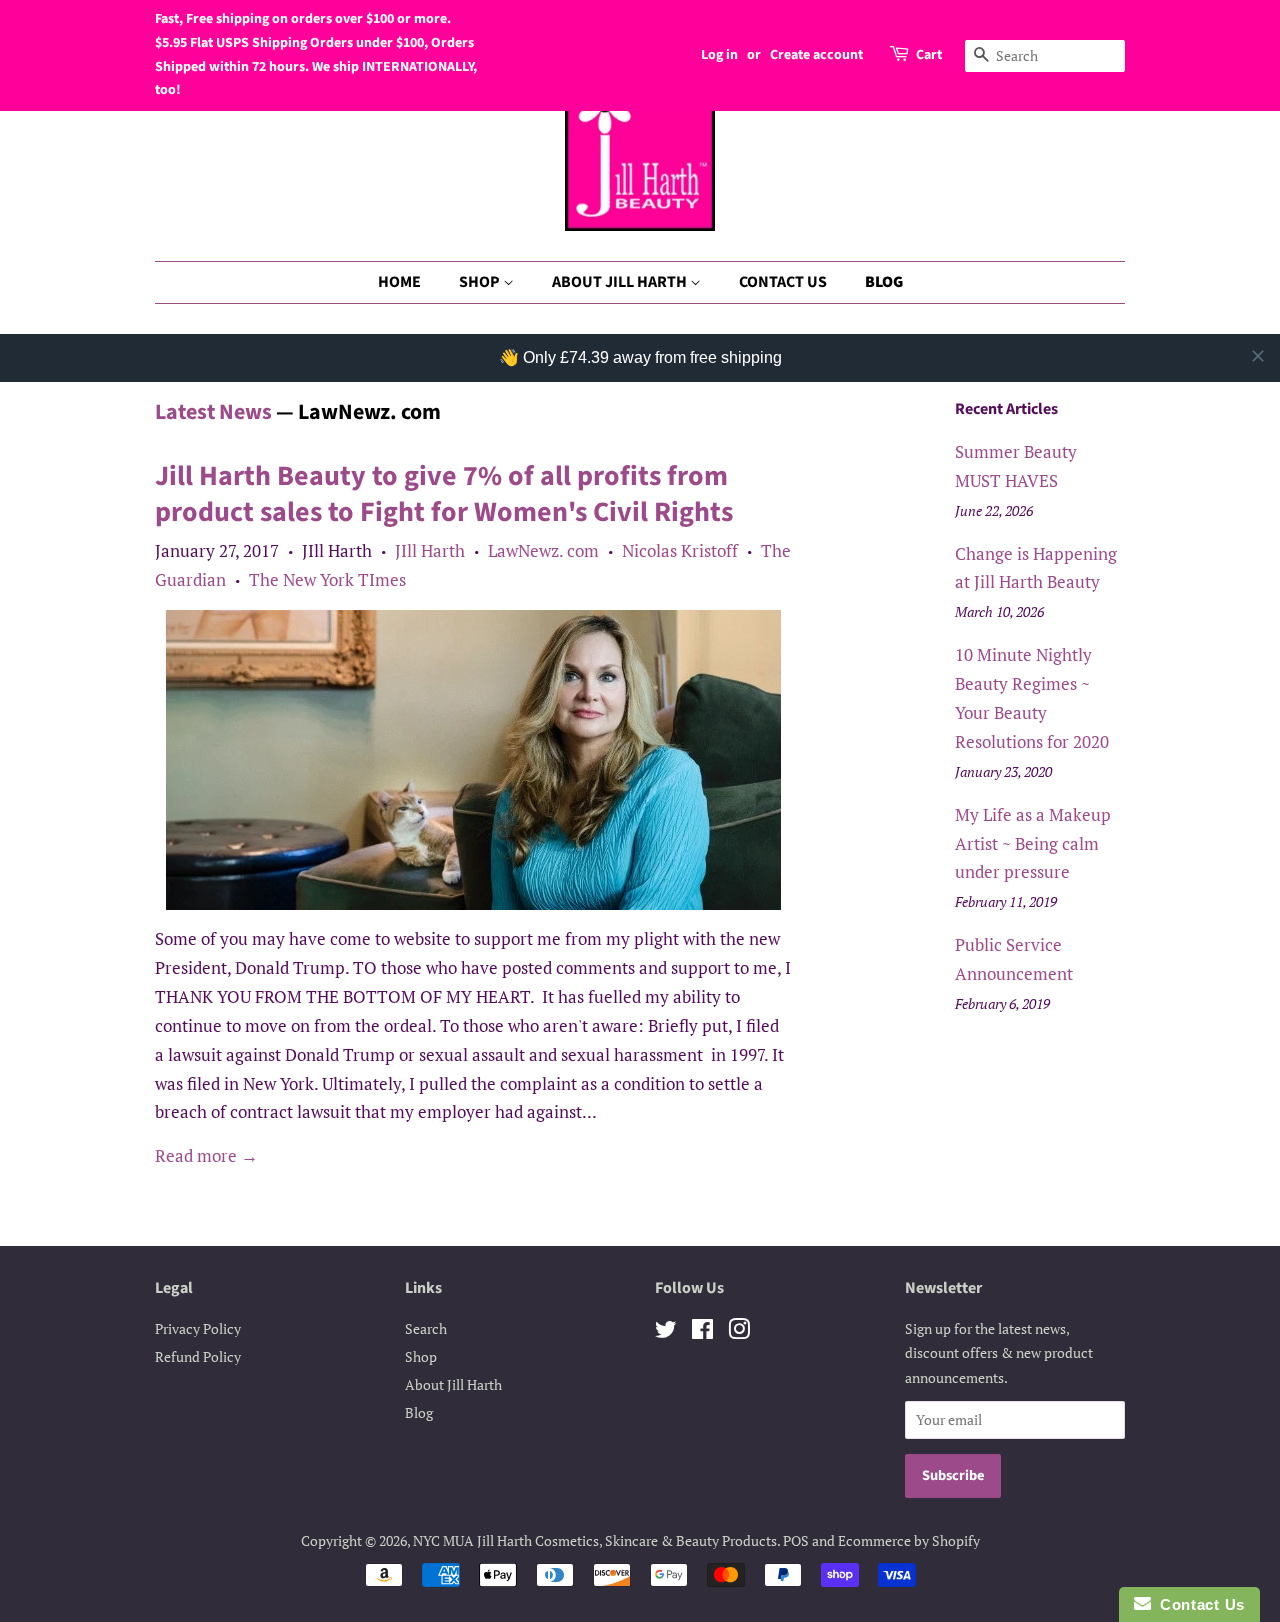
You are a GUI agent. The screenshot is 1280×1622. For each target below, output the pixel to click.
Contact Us (1198, 1604)
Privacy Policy (198, 1328)
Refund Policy (198, 1356)
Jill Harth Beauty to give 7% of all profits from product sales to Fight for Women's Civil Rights (444, 494)
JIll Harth (430, 550)
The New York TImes (327, 579)
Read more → (206, 1155)
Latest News (213, 412)
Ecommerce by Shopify (909, 1540)
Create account (816, 55)
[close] (1258, 356)
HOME (399, 282)
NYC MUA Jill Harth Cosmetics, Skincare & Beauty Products (595, 1540)
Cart (929, 55)
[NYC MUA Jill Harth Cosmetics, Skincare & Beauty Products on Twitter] (666, 1332)
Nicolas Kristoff (680, 550)
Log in (719, 55)
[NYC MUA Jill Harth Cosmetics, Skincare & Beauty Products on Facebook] (702, 1332)
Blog (419, 1412)
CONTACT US (783, 282)
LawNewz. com (543, 550)
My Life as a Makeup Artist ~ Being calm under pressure (1033, 843)
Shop (421, 1356)
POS (796, 1540)
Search (426, 1328)
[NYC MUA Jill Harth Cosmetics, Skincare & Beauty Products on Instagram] (739, 1332)
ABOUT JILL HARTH (621, 282)
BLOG (884, 282)
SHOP (481, 282)
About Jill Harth (453, 1384)
